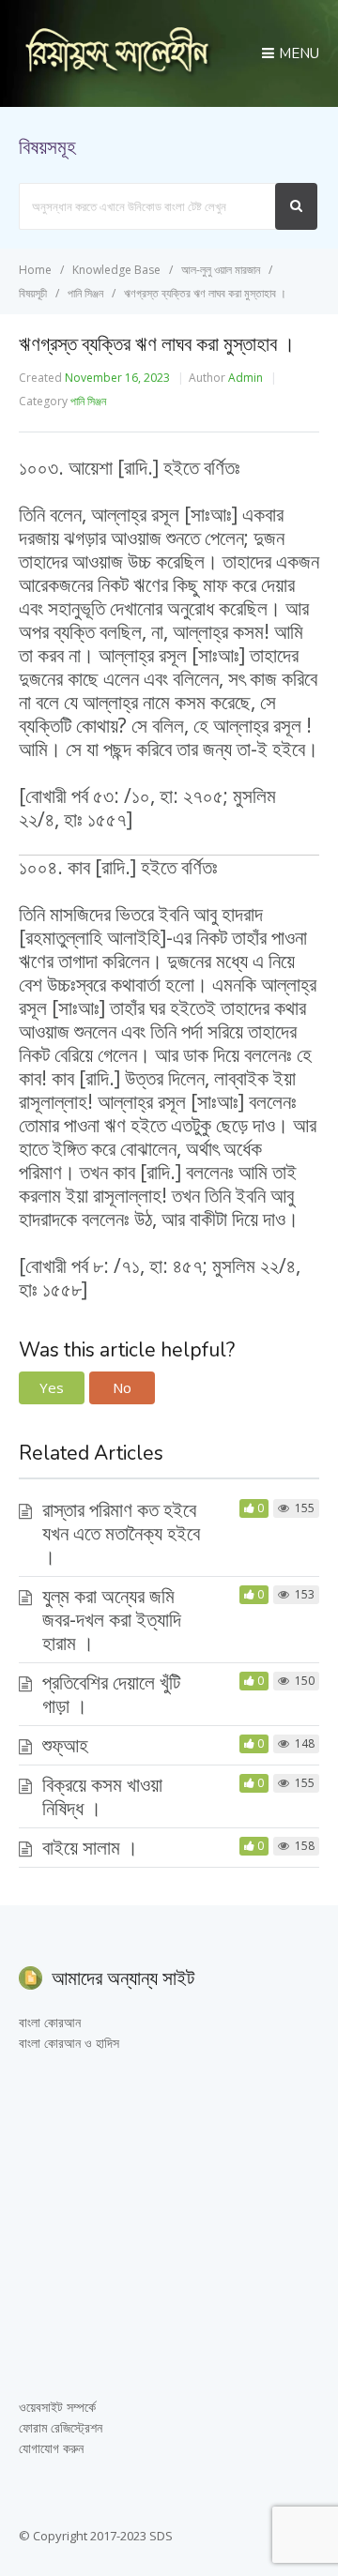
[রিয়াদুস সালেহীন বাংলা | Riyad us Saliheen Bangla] (117, 71)
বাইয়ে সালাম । (90, 1847)
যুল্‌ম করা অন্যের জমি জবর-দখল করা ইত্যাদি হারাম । (112, 1619)
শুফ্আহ (65, 1745)
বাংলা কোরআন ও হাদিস (69, 2043)
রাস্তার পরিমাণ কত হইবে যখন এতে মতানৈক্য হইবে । (121, 1533)
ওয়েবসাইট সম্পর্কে (57, 2407)
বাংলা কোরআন (50, 2022)
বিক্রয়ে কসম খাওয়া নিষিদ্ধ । (102, 1796)
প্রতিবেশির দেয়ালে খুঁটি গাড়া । (111, 1694)
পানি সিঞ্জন (88, 401)
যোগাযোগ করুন (51, 2448)
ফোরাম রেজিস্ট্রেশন (61, 2427)
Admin (246, 378)
